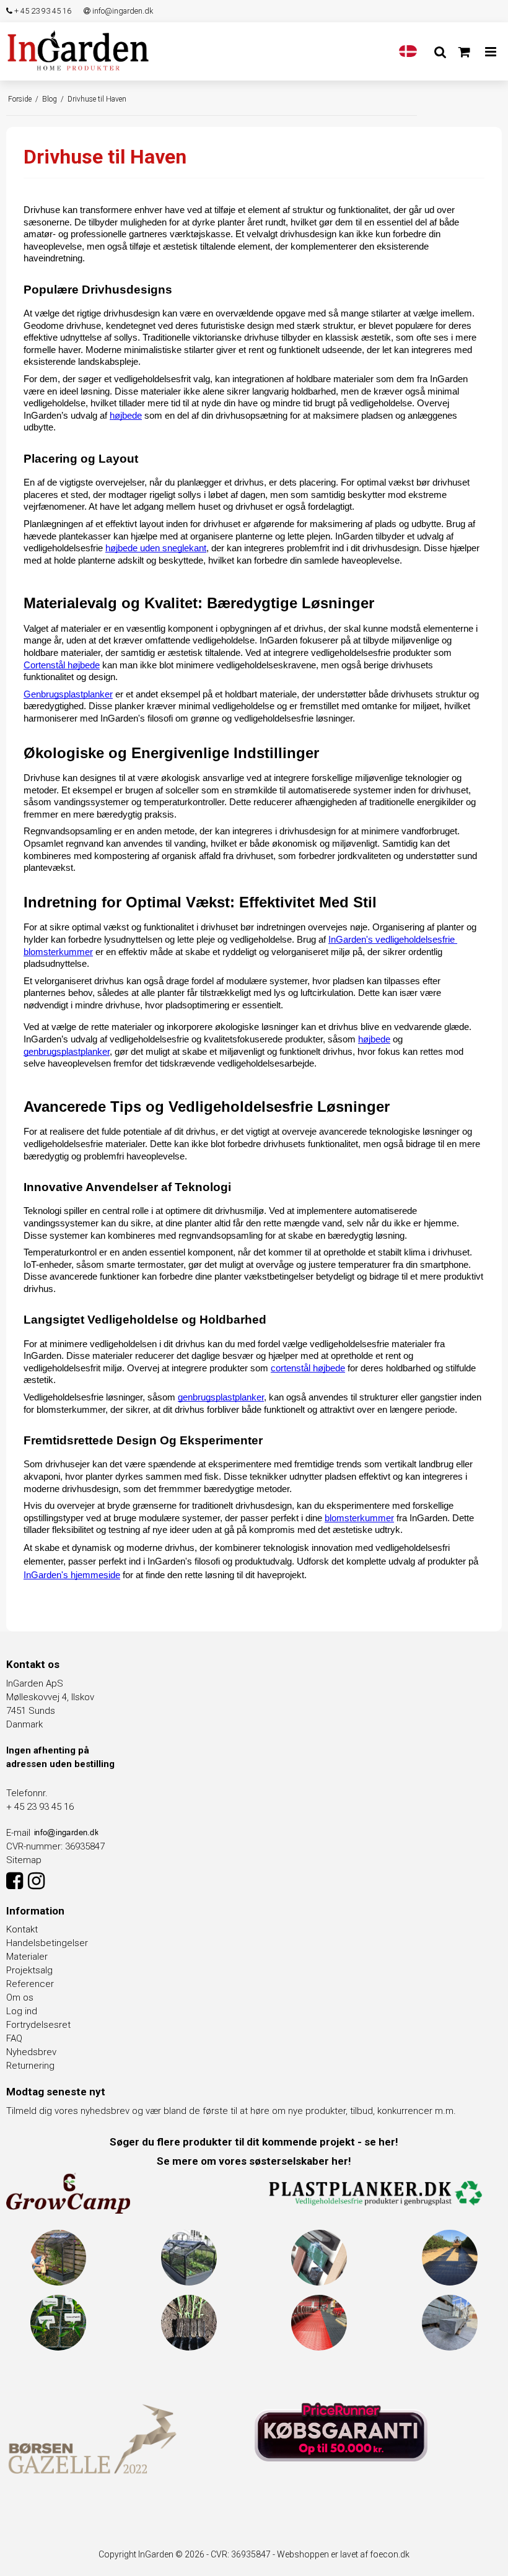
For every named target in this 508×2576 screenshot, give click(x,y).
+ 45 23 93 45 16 (42, 11)
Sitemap (24, 1860)
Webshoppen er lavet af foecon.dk (343, 2554)
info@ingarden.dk (122, 11)
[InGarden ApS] (78, 50)
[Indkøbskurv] (464, 52)
